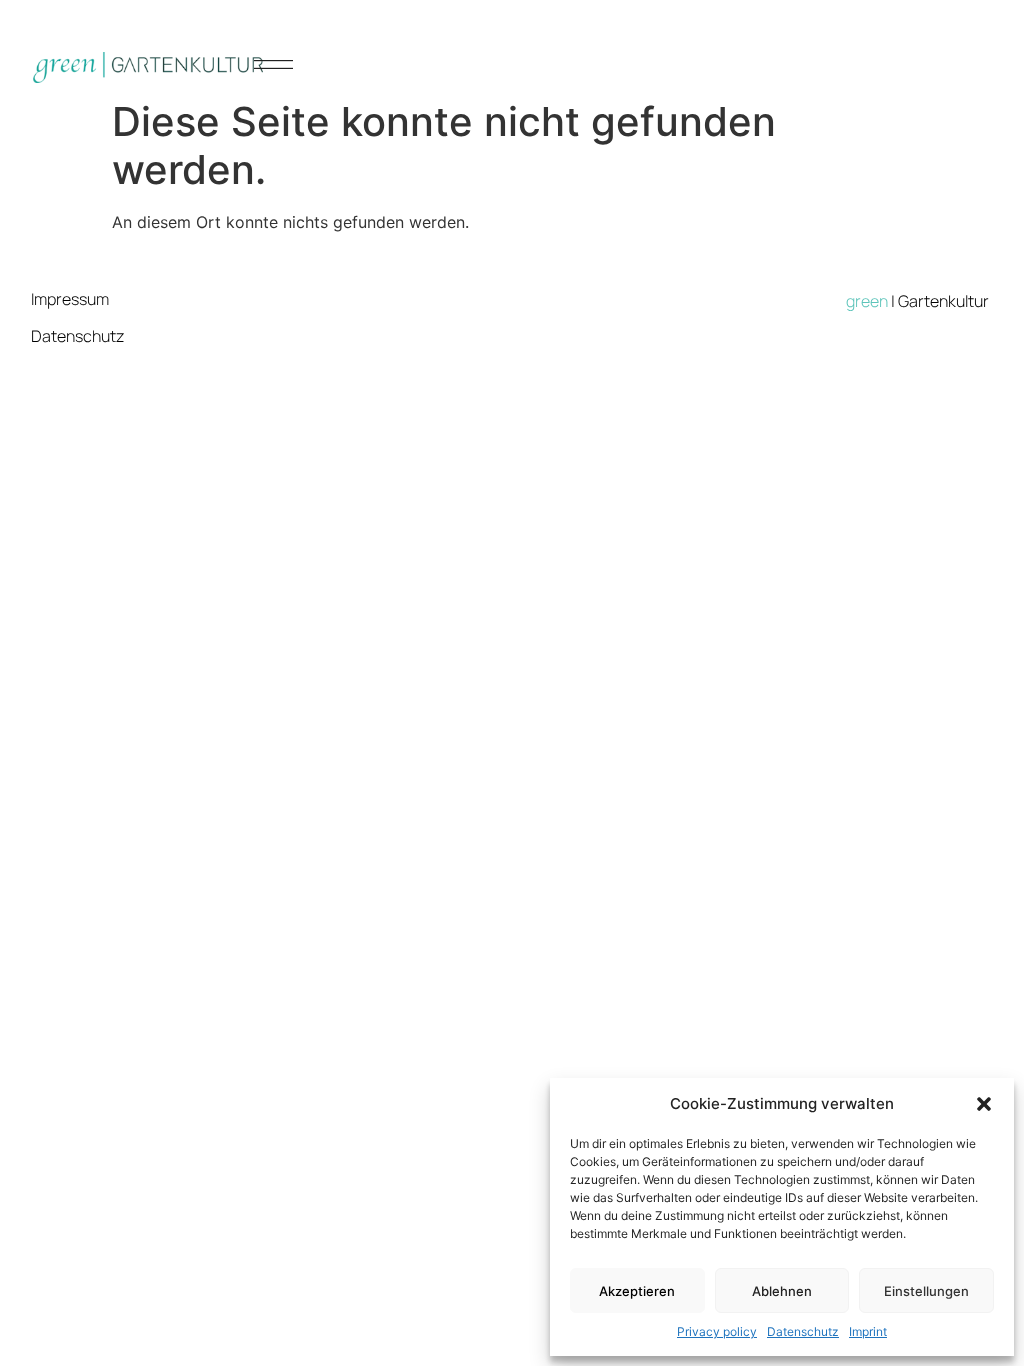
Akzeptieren (637, 1291)
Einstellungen (926, 1291)
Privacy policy (717, 1331)
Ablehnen (782, 1291)
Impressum (70, 299)
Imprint (868, 1331)
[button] (984, 1104)
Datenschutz (803, 1331)
